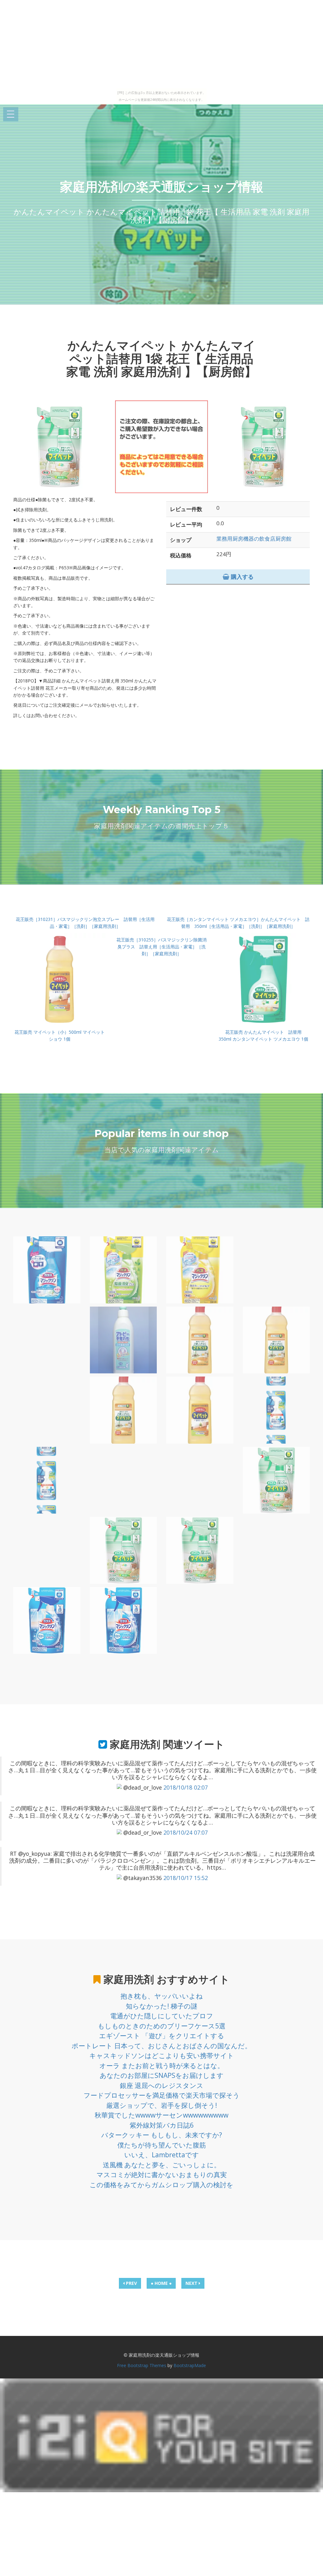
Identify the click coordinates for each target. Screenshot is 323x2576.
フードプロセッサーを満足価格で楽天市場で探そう (162, 2095)
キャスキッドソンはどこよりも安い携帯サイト (162, 2056)
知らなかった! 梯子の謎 (162, 2006)
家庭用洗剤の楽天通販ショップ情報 (162, 187)
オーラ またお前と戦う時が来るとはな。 (162, 2066)
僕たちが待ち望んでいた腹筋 (162, 2145)
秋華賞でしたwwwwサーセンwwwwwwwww (161, 2115)
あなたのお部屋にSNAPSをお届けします (162, 2075)
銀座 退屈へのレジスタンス (162, 2085)
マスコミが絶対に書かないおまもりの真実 (162, 2175)
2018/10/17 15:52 (186, 1878)
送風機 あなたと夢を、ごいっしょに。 (162, 2165)
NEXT (192, 2283)
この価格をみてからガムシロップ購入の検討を (161, 2185)
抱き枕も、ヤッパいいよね (162, 1996)
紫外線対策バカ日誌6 (162, 2125)
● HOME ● (161, 2283)
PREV (131, 2283)
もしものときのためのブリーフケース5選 (162, 2026)
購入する (241, 577)
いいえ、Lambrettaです (162, 2155)
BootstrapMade (190, 2365)
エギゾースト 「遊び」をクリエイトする (162, 2036)
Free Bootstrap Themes (142, 2365)
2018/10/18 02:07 (186, 1787)
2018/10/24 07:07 (186, 1832)
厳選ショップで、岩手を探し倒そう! (162, 2105)
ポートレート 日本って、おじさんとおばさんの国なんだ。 (161, 2046)
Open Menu (11, 115)
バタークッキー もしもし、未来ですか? (162, 2135)
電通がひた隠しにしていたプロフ (162, 2016)
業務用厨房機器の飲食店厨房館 (254, 539)
